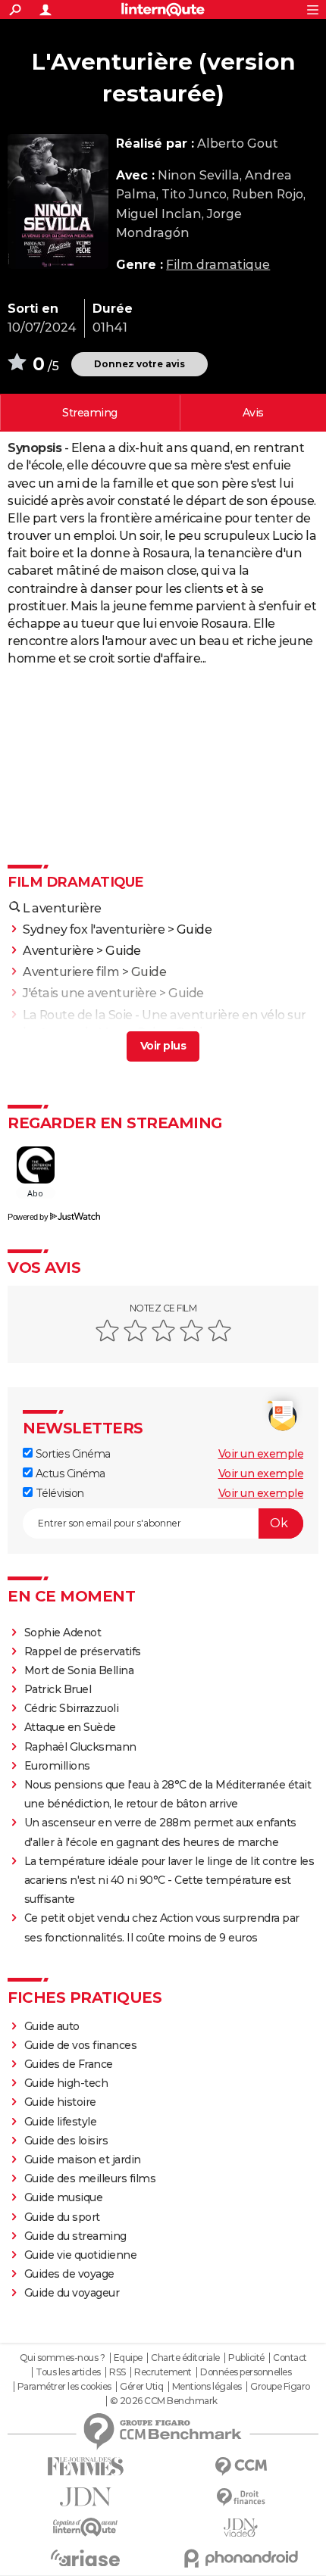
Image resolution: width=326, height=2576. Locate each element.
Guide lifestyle (61, 2122)
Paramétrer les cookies (64, 2387)
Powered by (28, 1217)
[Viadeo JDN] (241, 2528)
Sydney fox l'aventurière (94, 929)
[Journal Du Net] (85, 2497)
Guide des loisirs (66, 2141)
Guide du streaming (75, 2236)
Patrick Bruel (58, 1689)
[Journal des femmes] (85, 2467)
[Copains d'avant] (85, 2527)
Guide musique (64, 2197)
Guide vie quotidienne (81, 2255)
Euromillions (57, 1766)
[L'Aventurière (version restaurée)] (58, 201)
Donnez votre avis (139, 364)
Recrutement (163, 2372)
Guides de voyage (69, 2274)
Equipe (128, 2358)
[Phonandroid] (241, 2558)
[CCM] (241, 2467)
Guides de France (69, 2064)
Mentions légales (207, 2387)
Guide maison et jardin (83, 2160)
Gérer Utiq (141, 2387)
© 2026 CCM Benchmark (164, 2401)
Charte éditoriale (185, 2358)
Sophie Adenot (63, 1633)
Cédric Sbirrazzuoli (72, 1708)
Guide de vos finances (81, 2045)
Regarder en (90, 413)
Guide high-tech (66, 2083)
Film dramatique (218, 265)
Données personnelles (246, 2372)
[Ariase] (85, 2558)
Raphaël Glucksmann (80, 1747)
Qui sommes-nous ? (63, 2358)
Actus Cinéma (69, 1474)
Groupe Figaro (280, 2387)
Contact (290, 2358)
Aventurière (58, 951)
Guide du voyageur (72, 2293)
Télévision (58, 1493)
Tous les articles (68, 2372)
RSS (118, 2372)
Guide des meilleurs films (90, 2178)
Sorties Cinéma (72, 1454)
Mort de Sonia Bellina (79, 1670)
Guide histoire (60, 2102)
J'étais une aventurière (90, 993)
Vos (253, 413)
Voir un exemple (261, 1454)
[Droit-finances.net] (241, 2498)
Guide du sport (62, 2217)
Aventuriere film (71, 972)
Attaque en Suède (70, 1727)
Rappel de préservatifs (83, 1651)
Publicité (246, 2358)
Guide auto (52, 2026)
